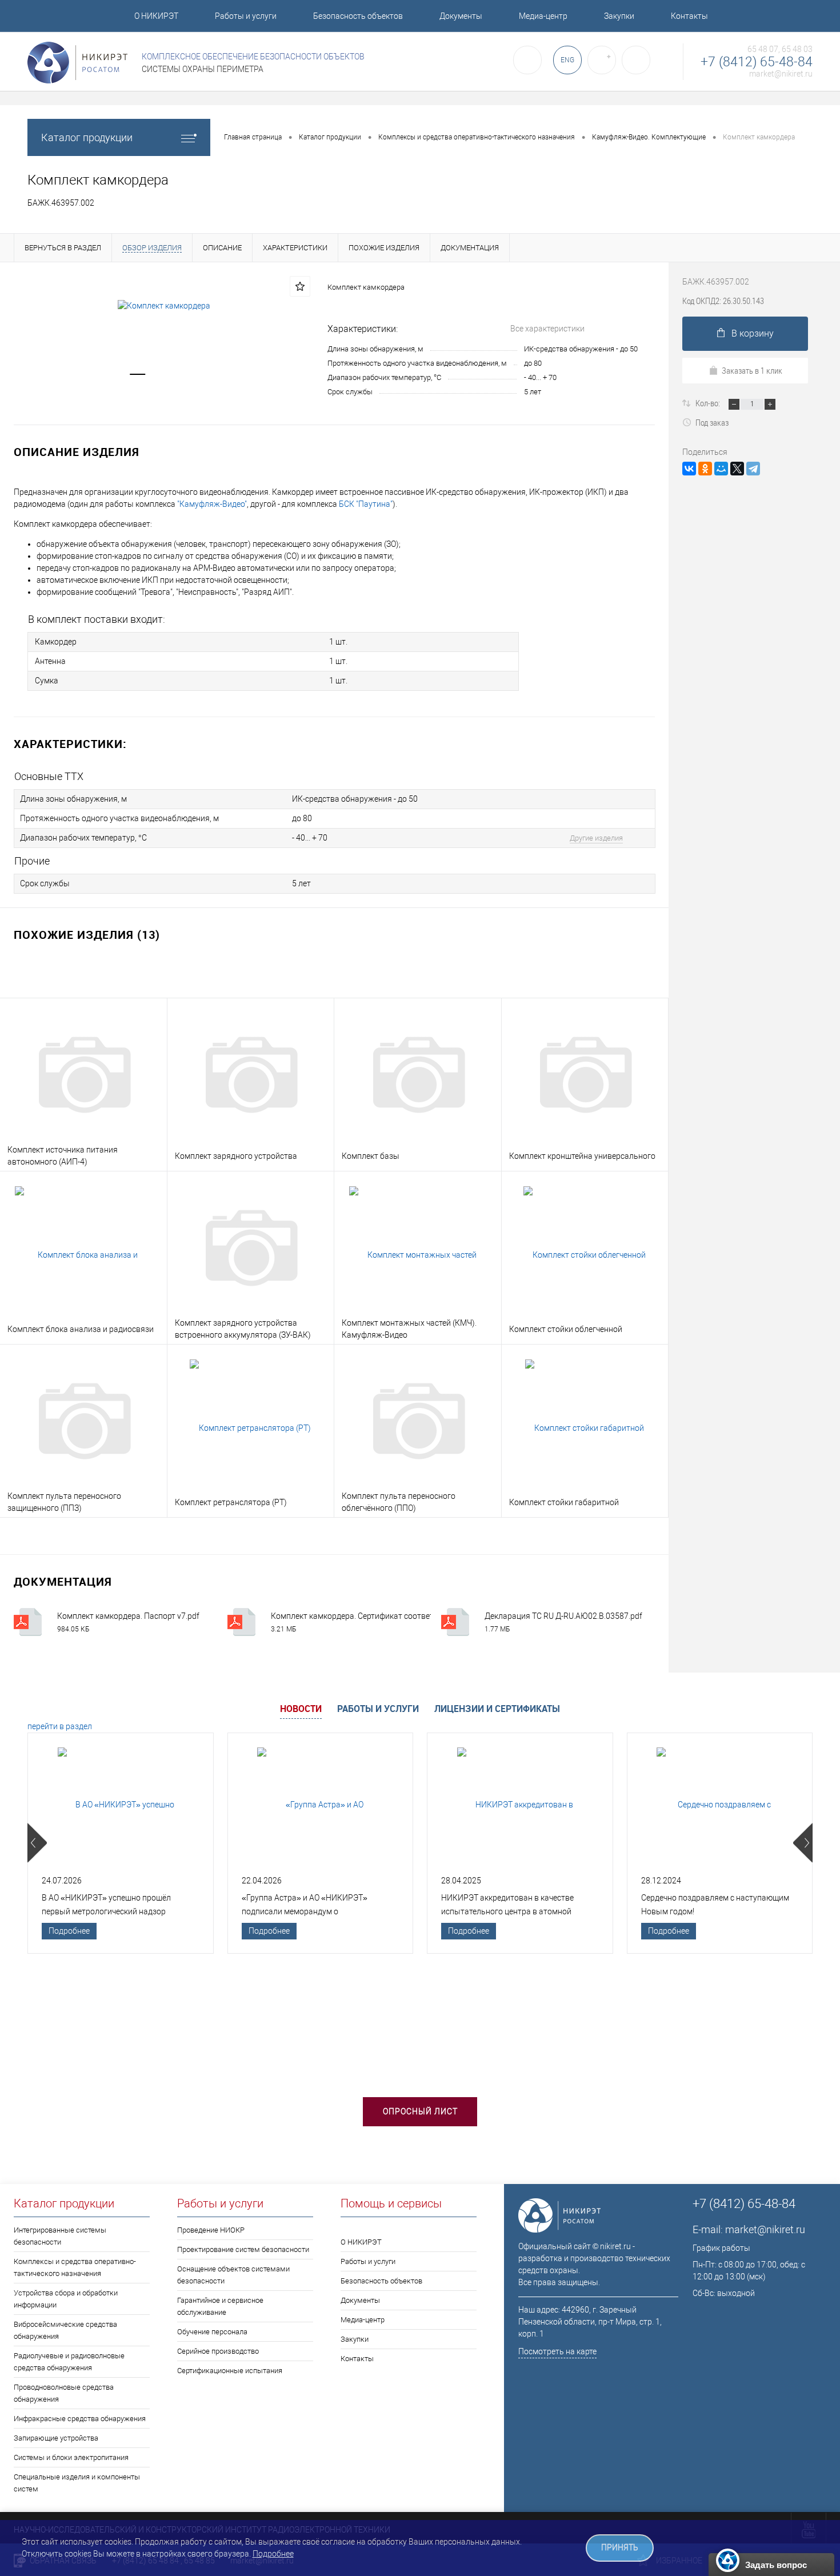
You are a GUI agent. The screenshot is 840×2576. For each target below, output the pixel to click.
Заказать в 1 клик (752, 370)
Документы (461, 16)
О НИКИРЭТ (156, 16)
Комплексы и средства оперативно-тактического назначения (75, 2267)
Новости (301, 1709)
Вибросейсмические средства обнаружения (65, 2330)
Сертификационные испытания (230, 2371)
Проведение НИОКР (211, 2230)
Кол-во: (709, 403)
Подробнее (69, 1931)
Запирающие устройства (56, 2438)
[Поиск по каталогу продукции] (527, 60)
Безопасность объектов (358, 16)
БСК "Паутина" (366, 504)
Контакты (689, 16)
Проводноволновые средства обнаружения (64, 2393)
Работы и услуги (246, 16)
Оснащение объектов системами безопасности (233, 2275)
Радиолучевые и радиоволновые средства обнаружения (69, 2362)
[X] (737, 469)
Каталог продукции (87, 137)
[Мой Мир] (721, 469)
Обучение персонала (212, 2332)
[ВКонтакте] (689, 469)
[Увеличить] (164, 306)
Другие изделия (596, 838)
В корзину (753, 333)
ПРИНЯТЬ (620, 2548)
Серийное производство (218, 2351)
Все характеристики (547, 329)
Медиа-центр (543, 16)
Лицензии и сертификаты (497, 1709)
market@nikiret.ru (781, 74)
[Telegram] (753, 469)
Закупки (619, 16)
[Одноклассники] (705, 469)
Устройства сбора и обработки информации (66, 2299)
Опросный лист (420, 2111)
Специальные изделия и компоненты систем (77, 2483)
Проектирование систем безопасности (243, 2249)
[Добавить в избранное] (300, 286)
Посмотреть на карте (557, 2351)
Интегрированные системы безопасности (60, 2236)
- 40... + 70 (540, 377)
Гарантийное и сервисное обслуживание (220, 2306)
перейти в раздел (60, 1726)
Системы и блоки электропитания (71, 2457)
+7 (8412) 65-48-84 (757, 62)
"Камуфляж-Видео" (212, 504)
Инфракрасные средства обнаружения (80, 2419)
